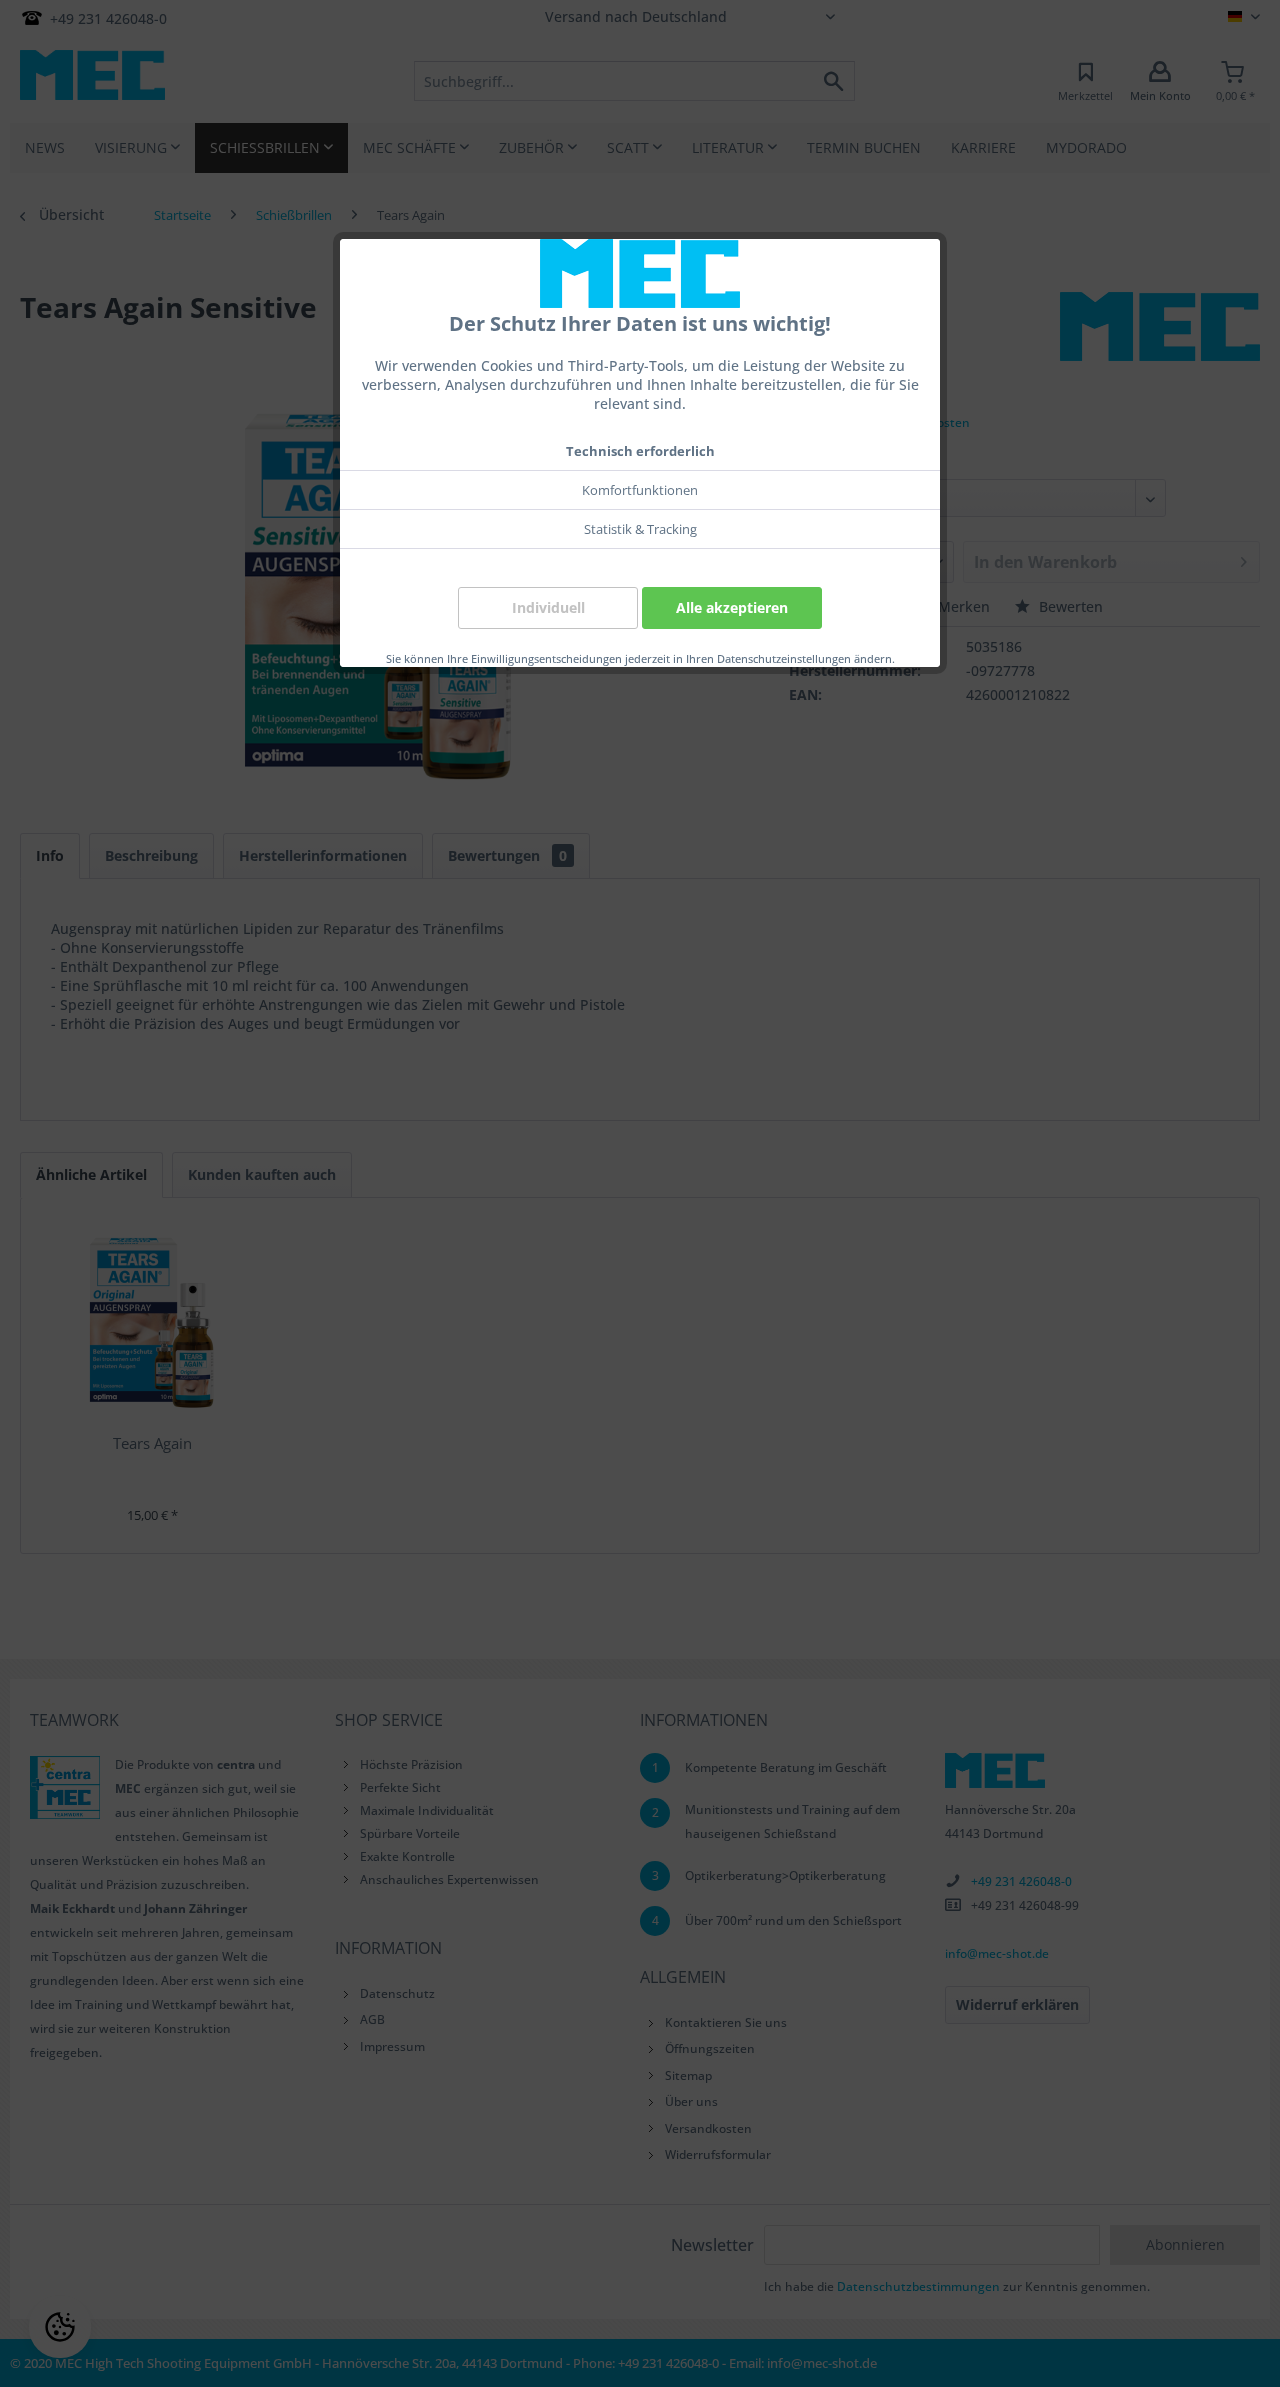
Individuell (548, 607)
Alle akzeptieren (732, 607)
